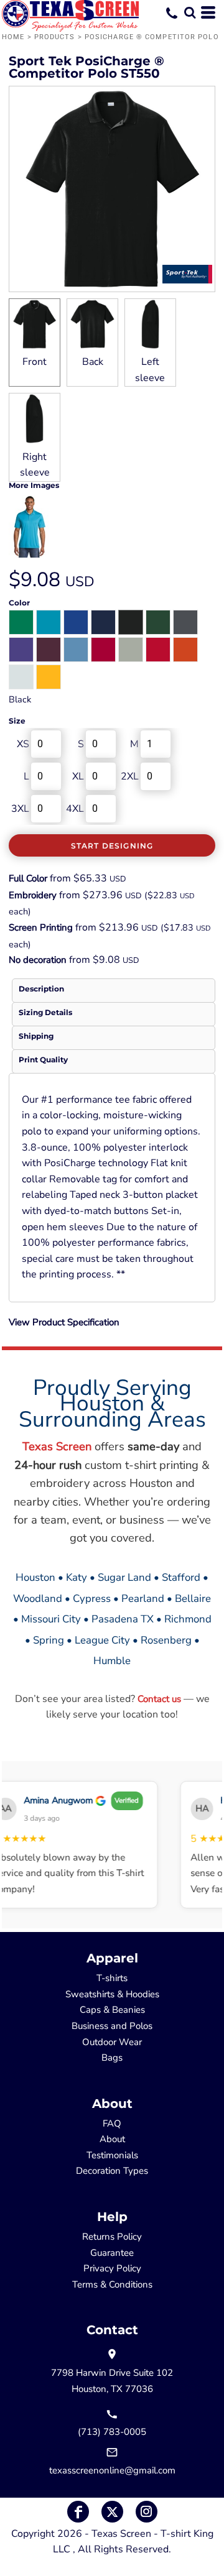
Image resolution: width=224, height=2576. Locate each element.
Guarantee (112, 2253)
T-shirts (112, 1978)
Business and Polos (112, 2026)
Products (55, 37)
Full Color (28, 878)
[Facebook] (78, 2512)
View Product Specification (64, 1322)
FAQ (112, 2123)
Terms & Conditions (112, 2284)
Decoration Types (112, 2171)
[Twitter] (112, 2512)
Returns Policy (112, 2237)
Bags (112, 2058)
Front (35, 362)
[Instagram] (147, 2512)
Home (13, 37)
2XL (130, 776)
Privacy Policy (112, 2268)
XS (23, 744)
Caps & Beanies (112, 2010)
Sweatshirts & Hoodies (112, 1994)
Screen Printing (41, 927)
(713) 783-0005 (112, 2432)
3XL (20, 809)
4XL (75, 809)
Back (93, 362)
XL (78, 776)
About (112, 2139)
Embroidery (33, 895)
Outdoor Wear (112, 2042)
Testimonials (112, 2155)
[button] (190, 12)
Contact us (159, 1699)
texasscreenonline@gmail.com (112, 2470)
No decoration (38, 960)
